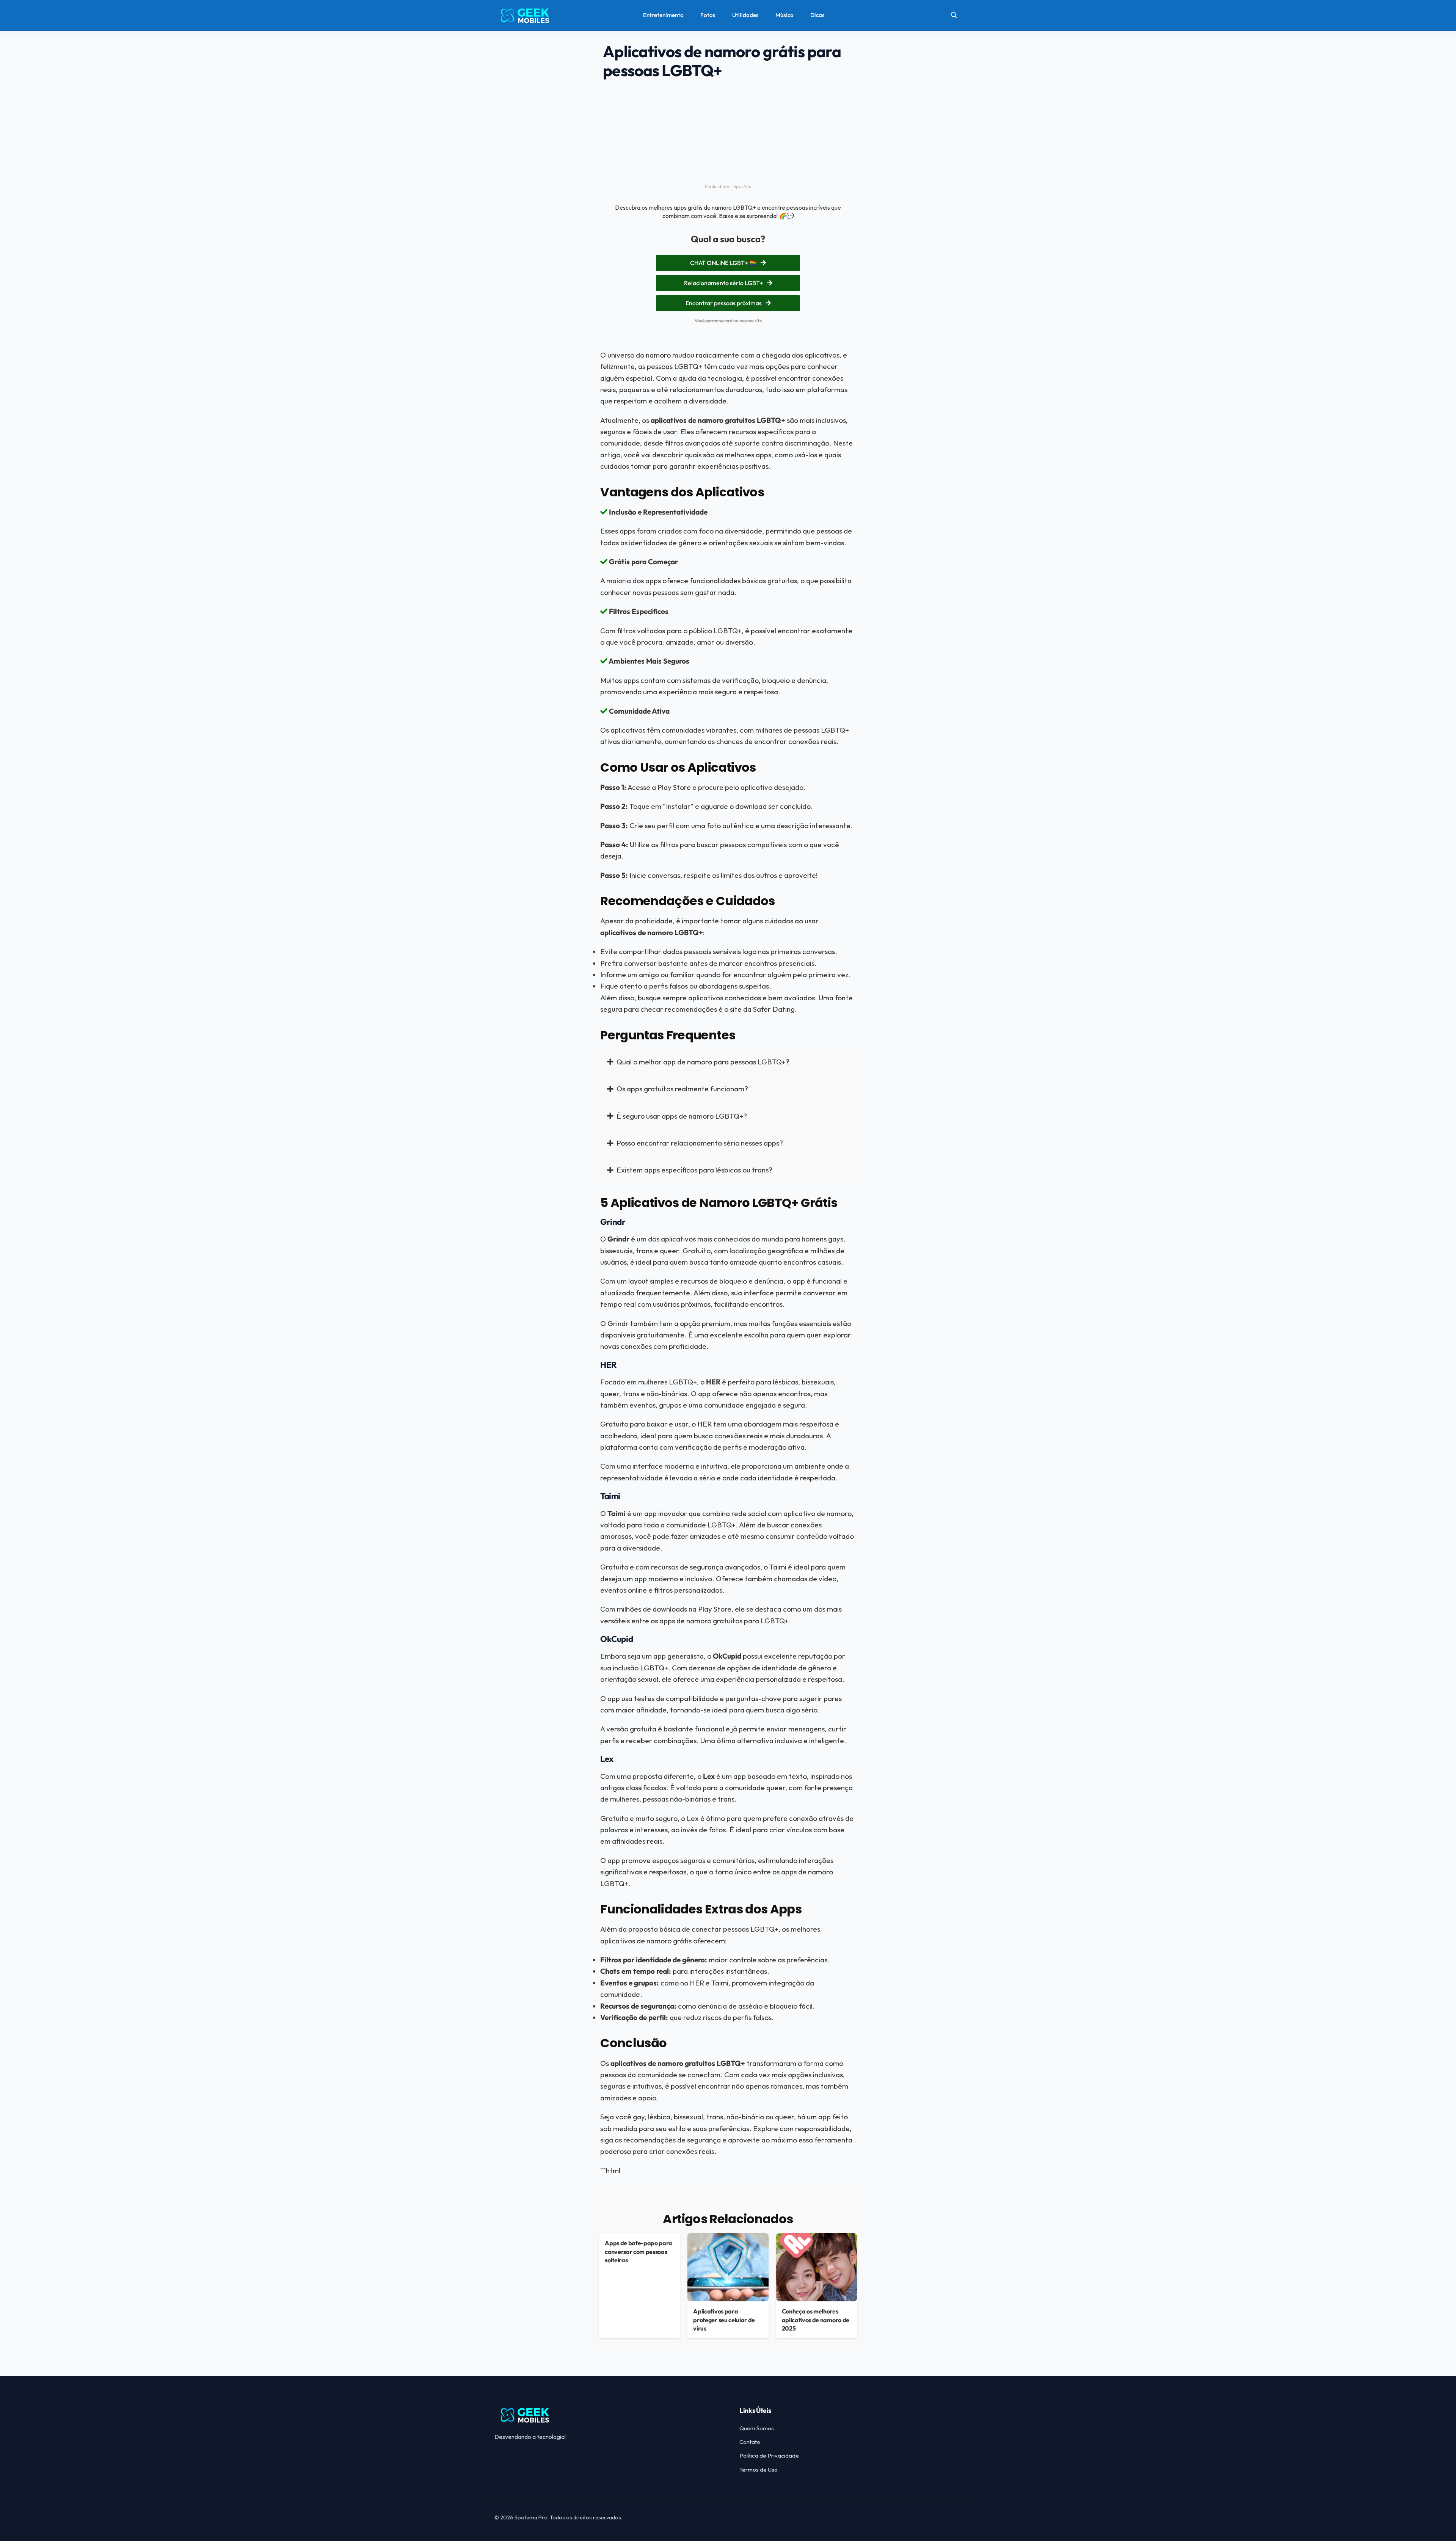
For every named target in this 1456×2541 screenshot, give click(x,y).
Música (784, 15)
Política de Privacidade (769, 2455)
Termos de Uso (759, 2470)
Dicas (817, 15)
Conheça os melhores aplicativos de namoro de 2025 (816, 2320)
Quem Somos (757, 2428)
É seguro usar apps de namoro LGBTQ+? (682, 1116)
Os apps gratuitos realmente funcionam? (682, 1089)
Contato (750, 2442)
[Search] (954, 15)
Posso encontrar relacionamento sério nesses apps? (700, 1143)
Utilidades (745, 15)
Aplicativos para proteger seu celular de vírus (724, 2320)
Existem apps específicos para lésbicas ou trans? (694, 1170)
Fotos (708, 15)
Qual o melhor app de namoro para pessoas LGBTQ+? (703, 1062)
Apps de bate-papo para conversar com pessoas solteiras (639, 2251)
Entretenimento (663, 15)
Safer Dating (774, 1009)
